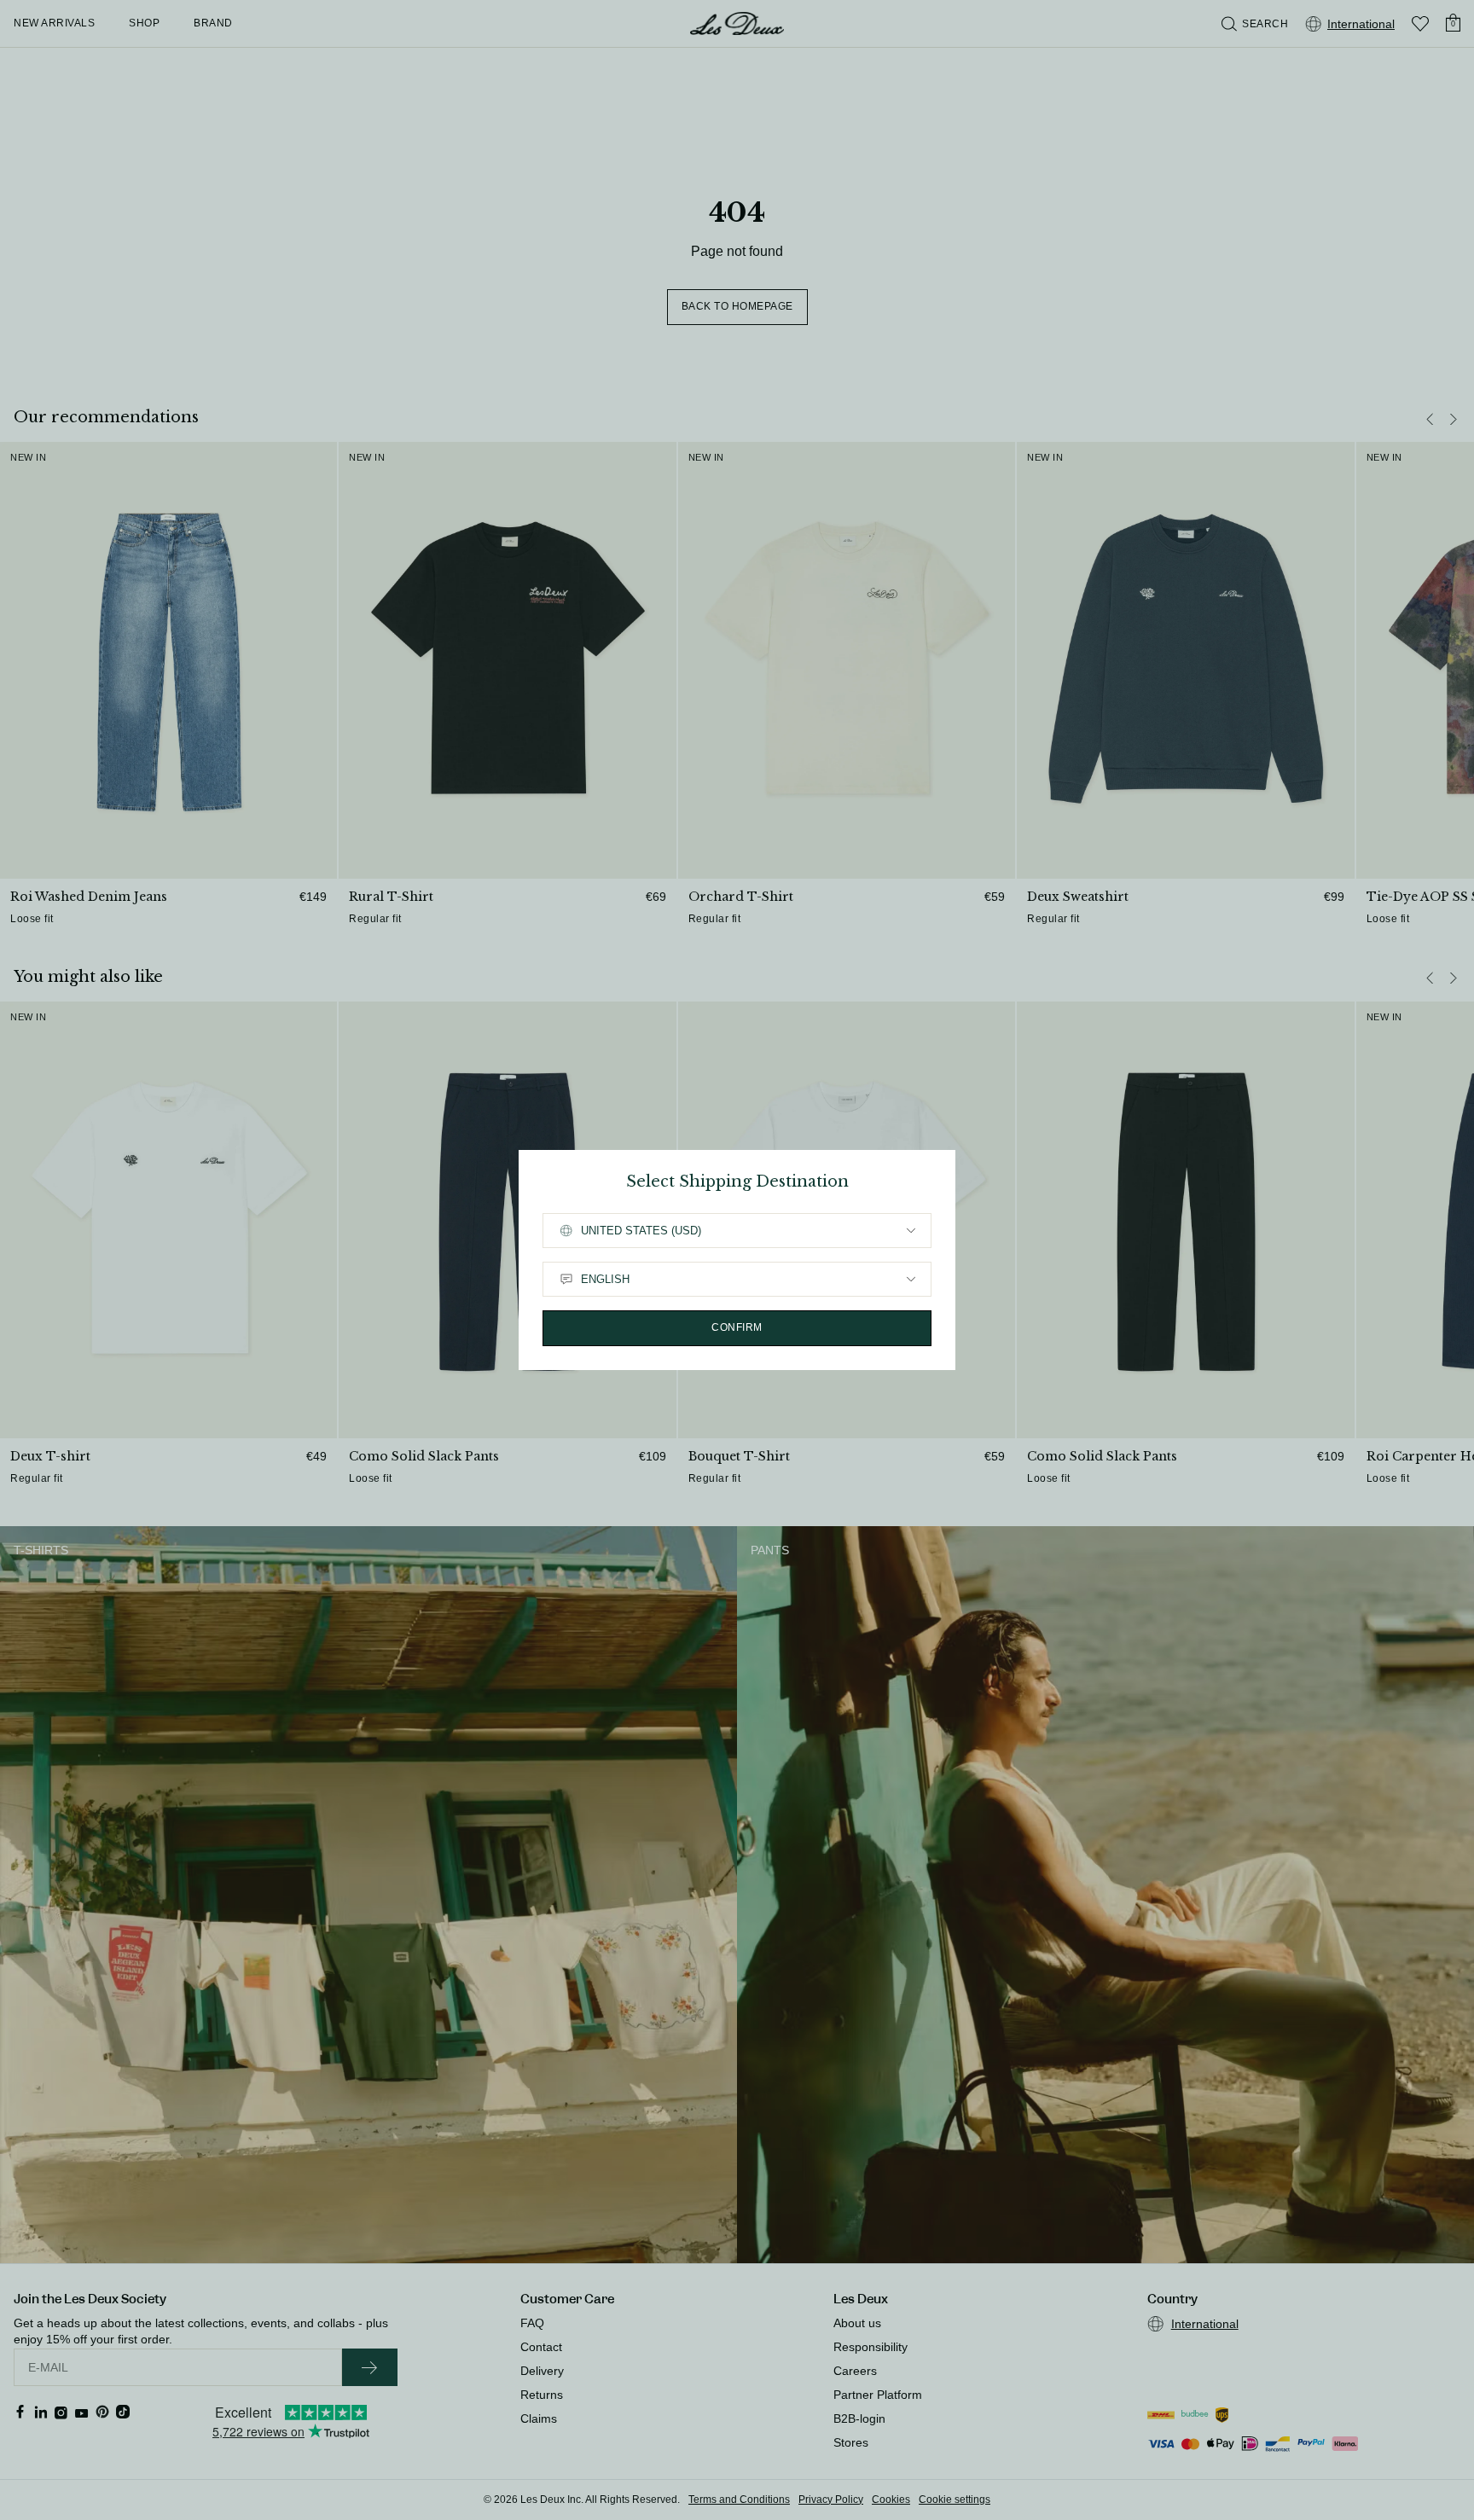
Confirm (737, 1327)
